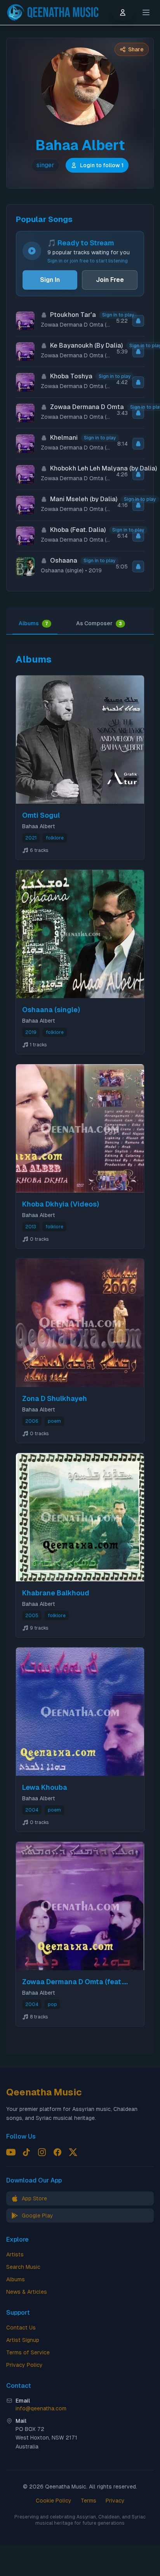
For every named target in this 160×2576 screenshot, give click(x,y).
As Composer (99, 623)
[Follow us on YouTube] (11, 2152)
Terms (89, 2501)
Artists (15, 2254)
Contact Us (21, 2328)
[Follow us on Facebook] (57, 2152)
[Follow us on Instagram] (42, 2152)
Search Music (23, 2267)
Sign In (50, 280)
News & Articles (27, 2292)
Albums (33, 623)
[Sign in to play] (138, 321)
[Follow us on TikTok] (26, 2152)
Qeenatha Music (44, 2092)
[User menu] (123, 12)
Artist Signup (23, 2340)
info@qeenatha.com (41, 2408)
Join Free (110, 280)
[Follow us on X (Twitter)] (73, 2152)
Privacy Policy (24, 2365)
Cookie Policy (54, 2501)
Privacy (115, 2501)
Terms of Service (28, 2352)
